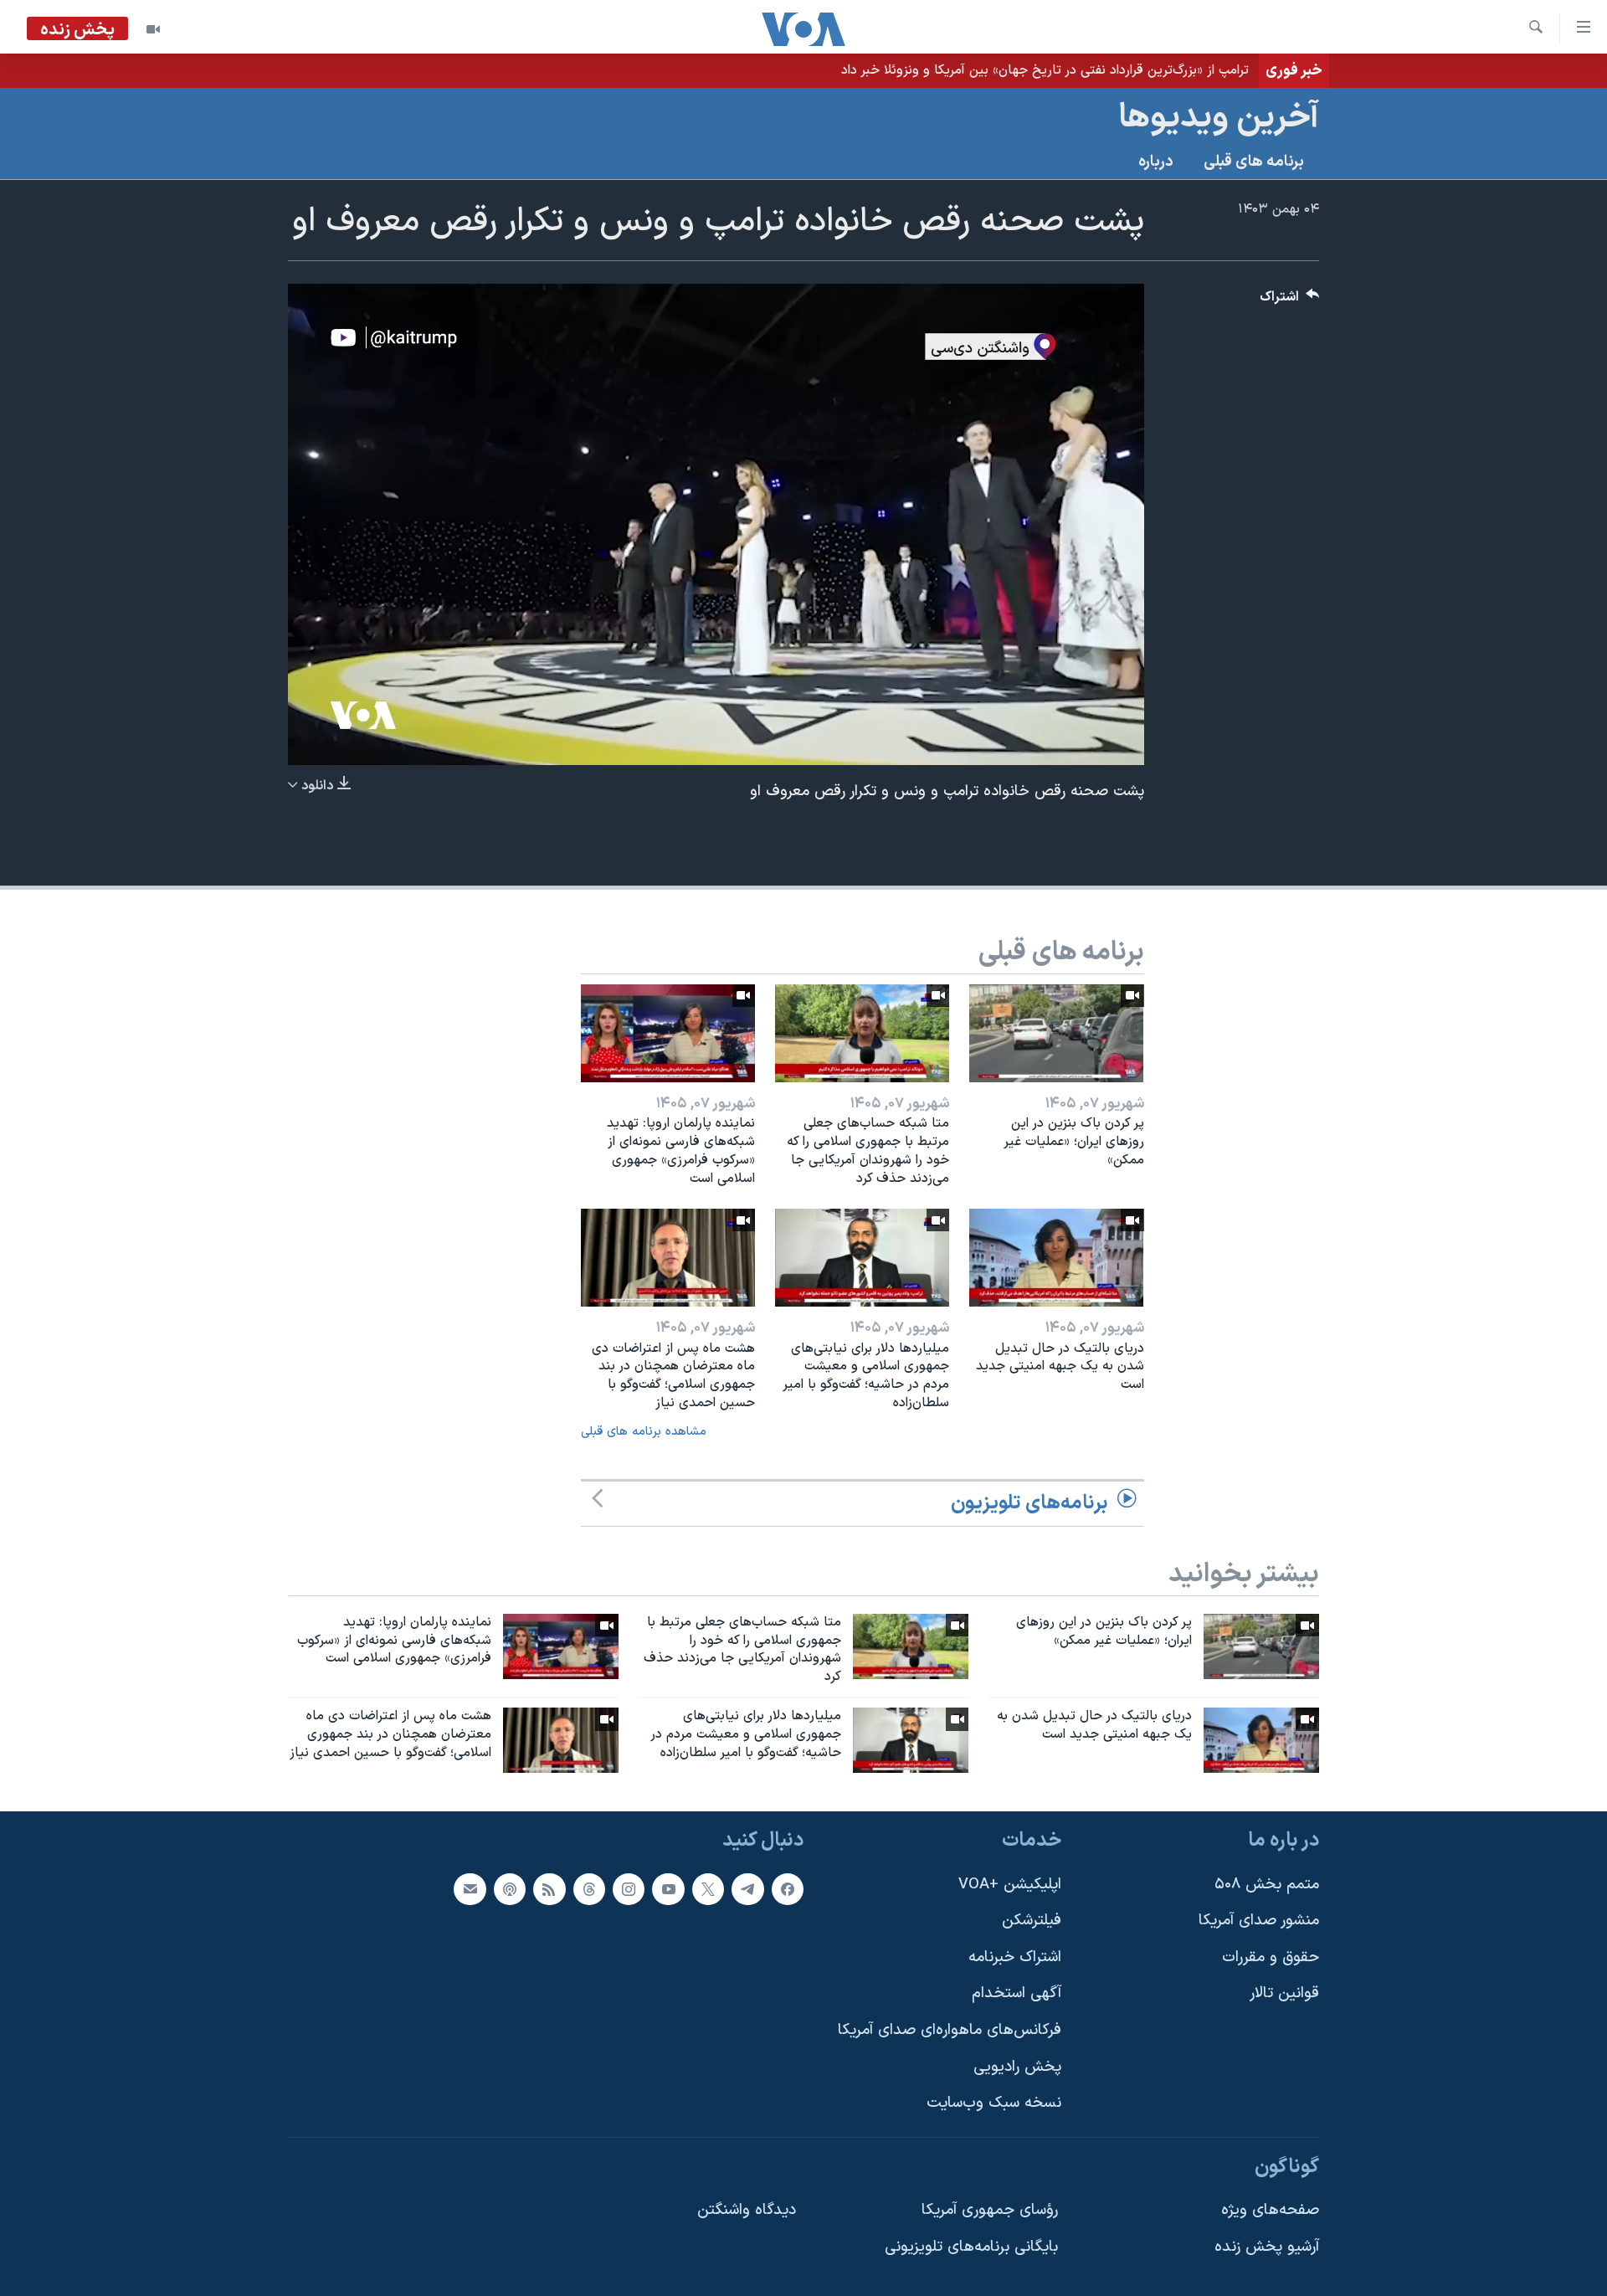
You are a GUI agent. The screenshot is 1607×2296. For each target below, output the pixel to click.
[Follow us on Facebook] (788, 1888)
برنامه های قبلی (1254, 162)
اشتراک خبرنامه (1015, 1957)
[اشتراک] (470, 1888)
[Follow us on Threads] (589, 1888)
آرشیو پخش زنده (1267, 2247)
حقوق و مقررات (1271, 1957)
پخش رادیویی (1017, 2066)
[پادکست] (510, 1888)
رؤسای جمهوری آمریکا (990, 2210)
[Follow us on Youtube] (668, 1888)
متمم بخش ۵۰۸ (1267, 1884)
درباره (1156, 162)
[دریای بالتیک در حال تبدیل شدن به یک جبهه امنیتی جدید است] (1056, 1258)
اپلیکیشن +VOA (1010, 1884)
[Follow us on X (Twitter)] (708, 1888)
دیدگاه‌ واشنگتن (747, 2210)
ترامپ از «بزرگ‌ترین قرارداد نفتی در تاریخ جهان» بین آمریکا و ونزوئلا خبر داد (1045, 70)
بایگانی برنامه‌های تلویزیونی (971, 2247)
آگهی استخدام (1017, 1993)
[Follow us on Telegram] (747, 1888)
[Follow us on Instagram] (629, 1888)
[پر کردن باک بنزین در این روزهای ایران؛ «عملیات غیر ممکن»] (1056, 1033)
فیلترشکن (1032, 1921)
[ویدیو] (153, 29)
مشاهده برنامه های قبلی (644, 1432)
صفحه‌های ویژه (1270, 2210)
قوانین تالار (1284, 1993)
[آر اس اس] (549, 1888)
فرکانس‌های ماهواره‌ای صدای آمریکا (950, 2030)
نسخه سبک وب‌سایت (994, 2103)
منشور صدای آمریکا (1259, 1921)
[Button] (1290, 301)
